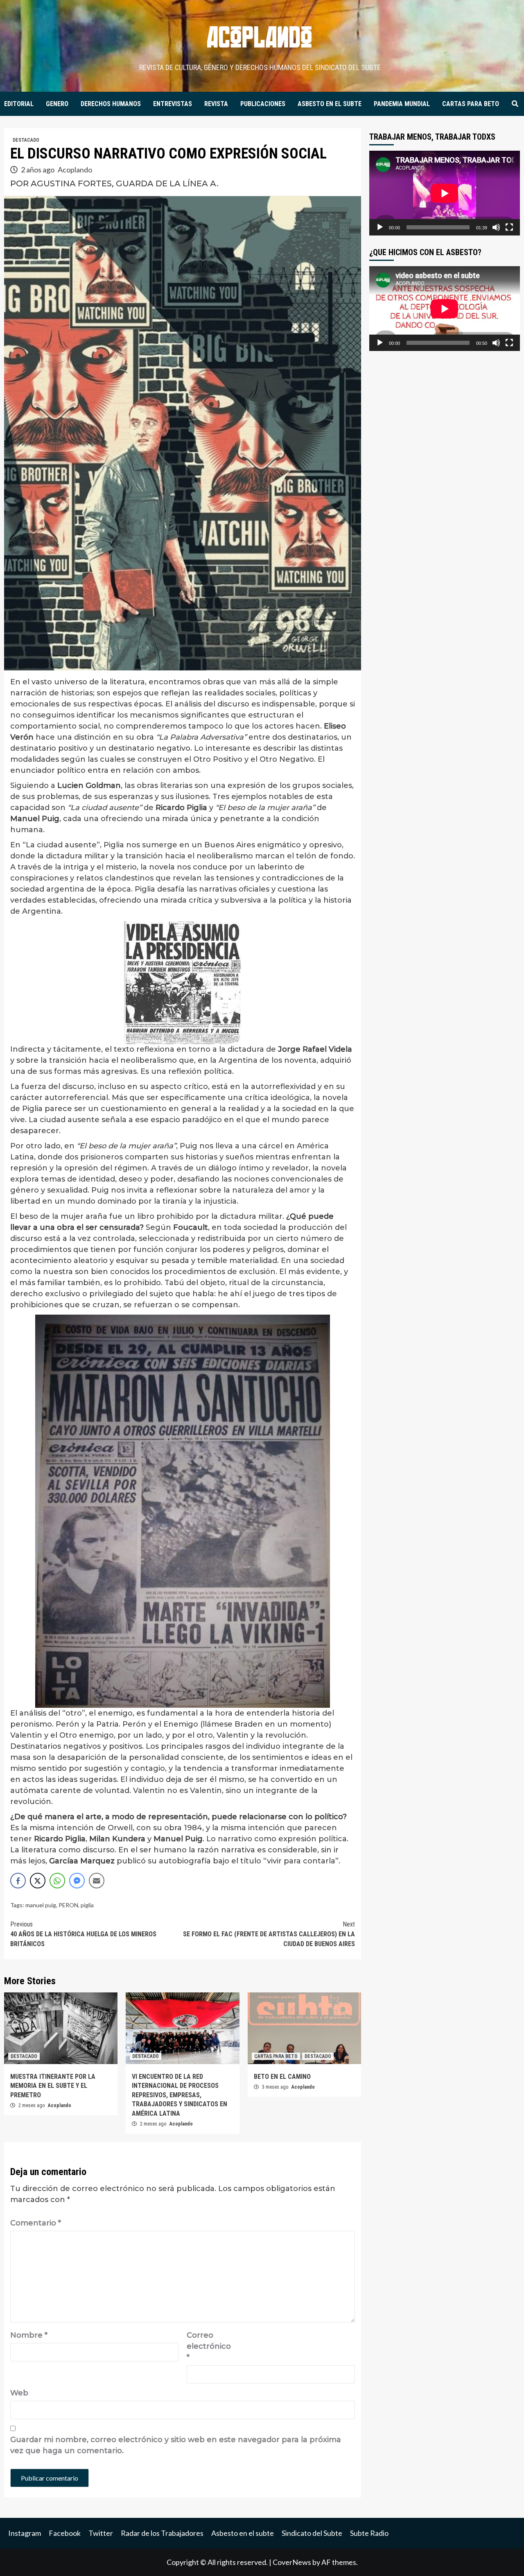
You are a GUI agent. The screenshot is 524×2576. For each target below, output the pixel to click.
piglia (87, 1905)
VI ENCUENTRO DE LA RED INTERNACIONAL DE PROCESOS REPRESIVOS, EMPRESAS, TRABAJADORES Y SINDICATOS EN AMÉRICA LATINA (180, 2095)
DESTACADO (26, 140)
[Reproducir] (380, 227)
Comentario (36, 2223)
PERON (68, 1905)
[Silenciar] (496, 227)
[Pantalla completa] (509, 227)
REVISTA (216, 104)
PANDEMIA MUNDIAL (402, 104)
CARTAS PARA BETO (471, 104)
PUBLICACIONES (263, 104)
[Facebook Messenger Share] (77, 1881)
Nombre (29, 2335)
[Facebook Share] (18, 1881)
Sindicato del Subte (312, 2533)
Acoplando (75, 170)
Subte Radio (369, 2533)
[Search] (515, 104)
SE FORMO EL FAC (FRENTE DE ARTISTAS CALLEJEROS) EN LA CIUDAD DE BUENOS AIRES (269, 1934)
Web (19, 2393)
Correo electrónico (207, 2346)
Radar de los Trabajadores (162, 2533)
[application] (445, 193)
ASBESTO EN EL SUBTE (330, 104)
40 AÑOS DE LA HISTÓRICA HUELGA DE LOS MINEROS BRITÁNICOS (83, 1934)
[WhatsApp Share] (57, 1881)
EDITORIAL (19, 104)
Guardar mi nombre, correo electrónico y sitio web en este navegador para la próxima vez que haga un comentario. (176, 2445)
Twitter (101, 2533)
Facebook (65, 2533)
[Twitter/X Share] (38, 1881)
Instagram (25, 2533)
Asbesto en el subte (243, 2533)
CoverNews (292, 2562)
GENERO (57, 104)
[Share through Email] (97, 1881)
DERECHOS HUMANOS (111, 104)
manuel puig (41, 1905)
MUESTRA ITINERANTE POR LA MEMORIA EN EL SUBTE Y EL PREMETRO (53, 2086)
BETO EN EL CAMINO (282, 2077)
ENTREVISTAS (173, 104)
